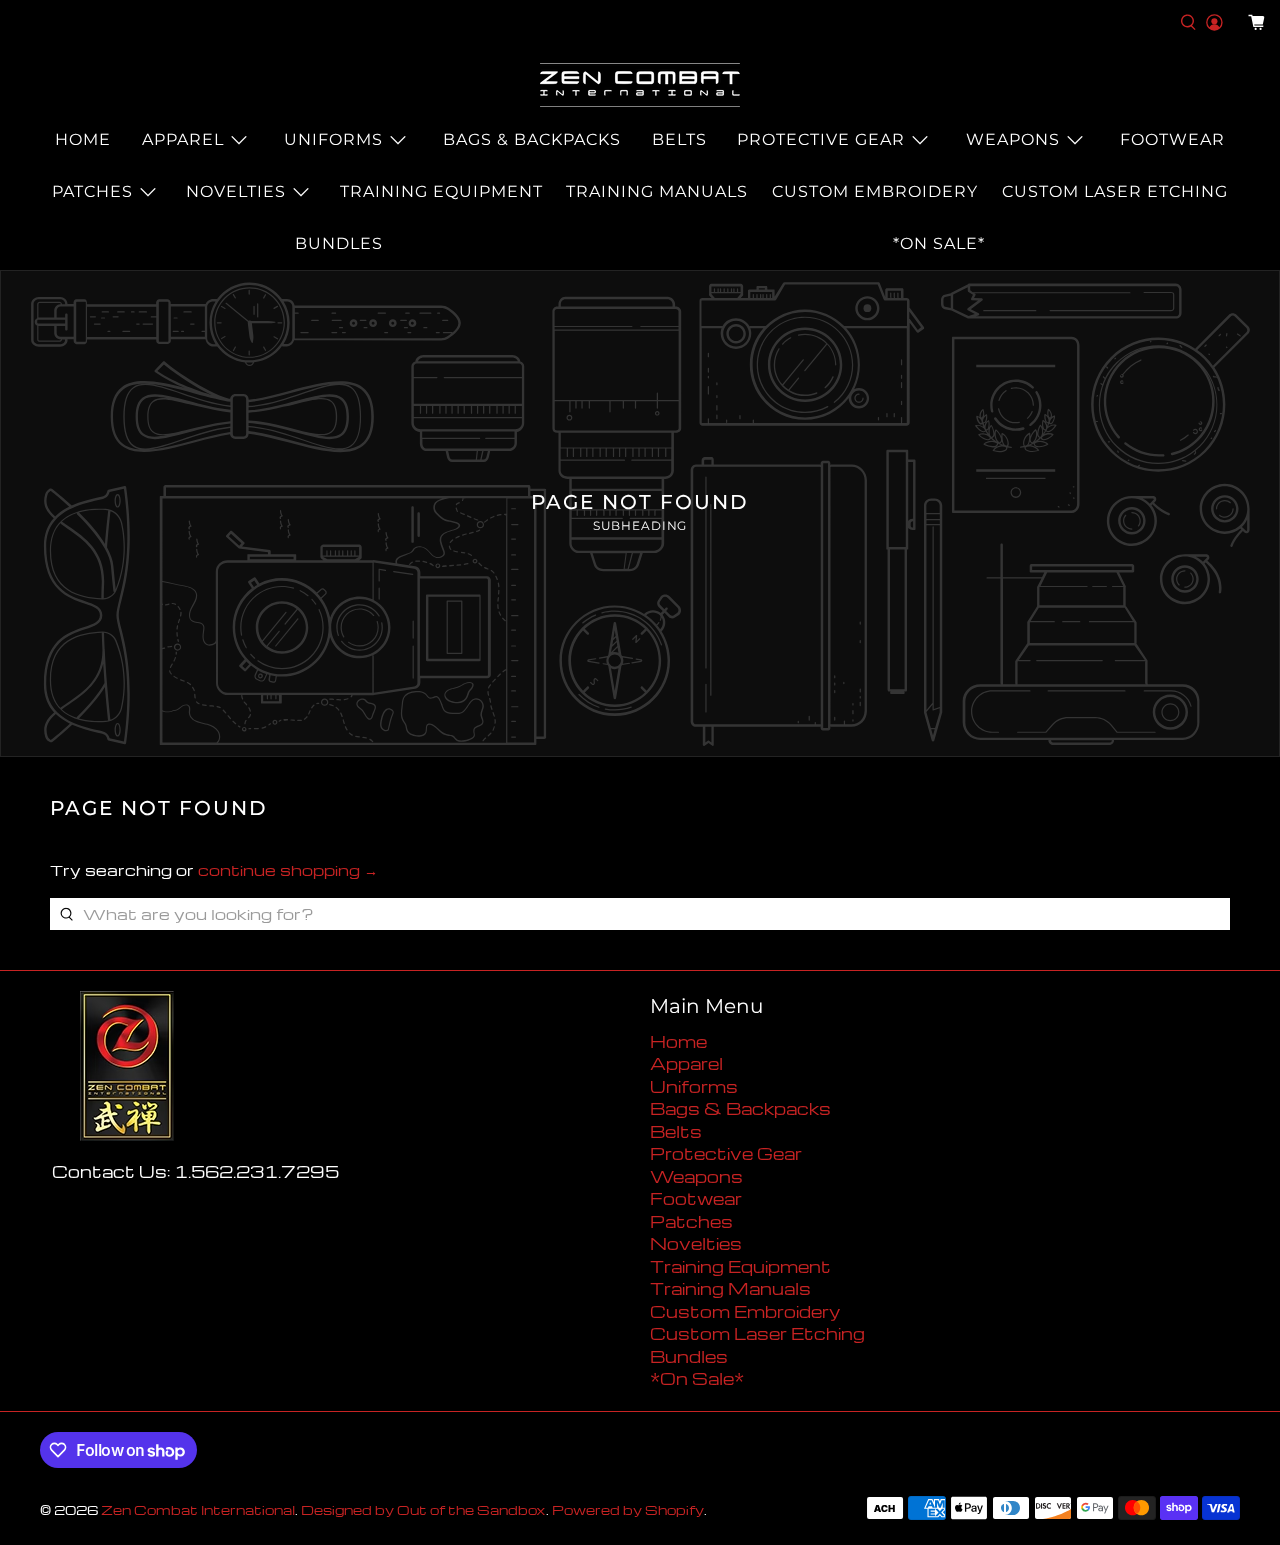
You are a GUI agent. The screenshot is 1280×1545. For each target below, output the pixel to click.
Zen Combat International (198, 1510)
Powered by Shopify (628, 1510)
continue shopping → (288, 870)
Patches (92, 191)
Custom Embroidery (875, 191)
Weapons (1013, 139)
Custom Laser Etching (1115, 191)
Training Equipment (441, 191)
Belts (679, 139)
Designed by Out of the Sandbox (423, 1510)
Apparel (183, 139)
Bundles (339, 243)
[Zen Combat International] (640, 85)
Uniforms (333, 139)
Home (83, 139)
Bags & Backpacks (532, 139)
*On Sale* (939, 243)
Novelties (236, 191)
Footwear (1172, 139)
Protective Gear (821, 139)
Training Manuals (657, 191)
